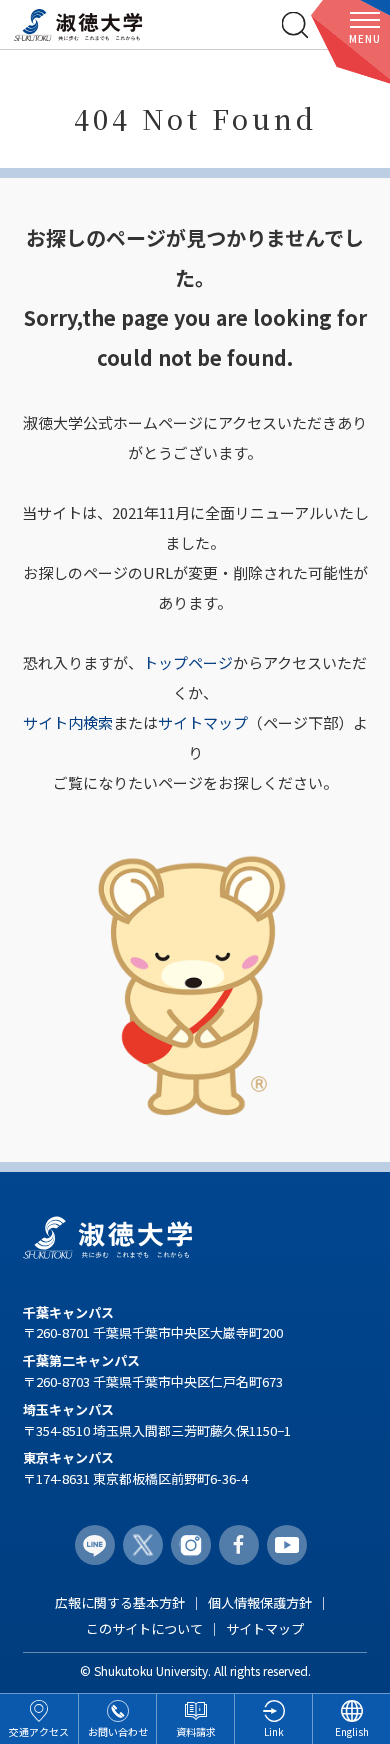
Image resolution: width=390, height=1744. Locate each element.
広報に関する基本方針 (120, 1602)
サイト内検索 (68, 722)
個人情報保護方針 (260, 1602)
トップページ (188, 662)
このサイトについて (144, 1628)
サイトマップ (203, 722)
